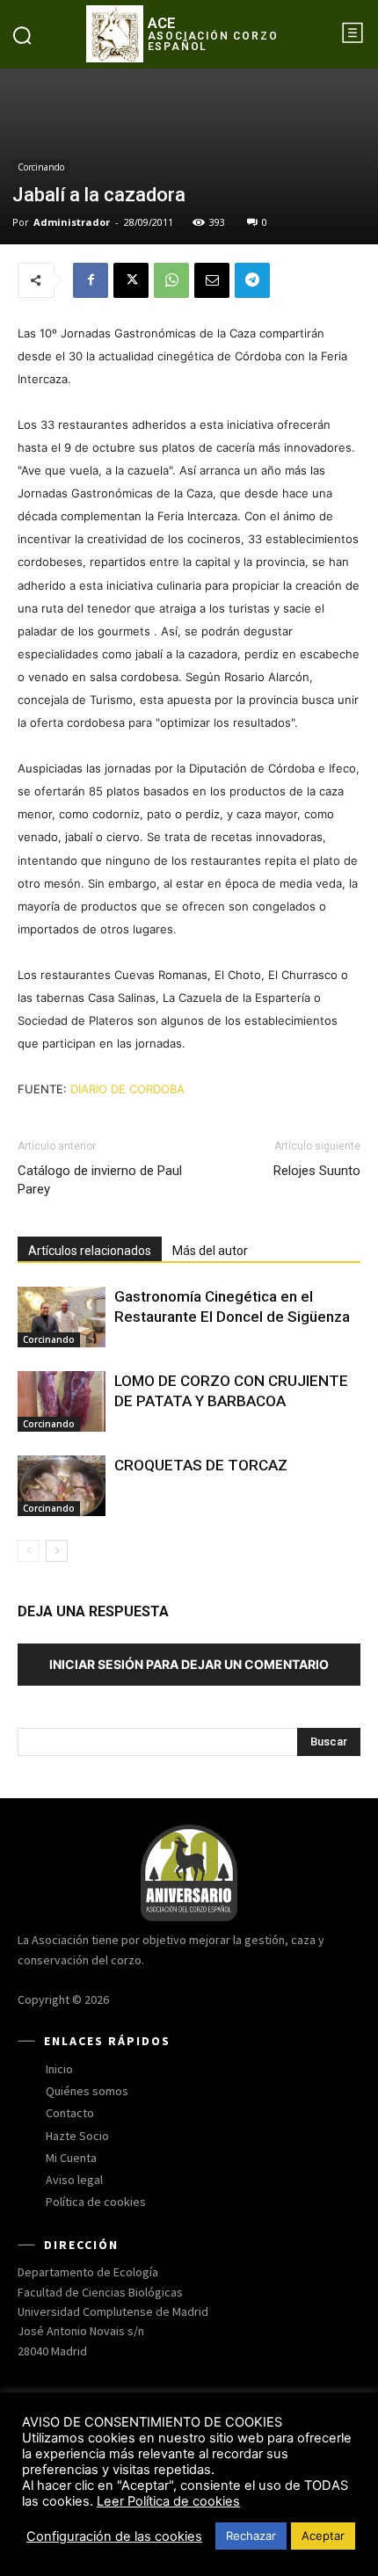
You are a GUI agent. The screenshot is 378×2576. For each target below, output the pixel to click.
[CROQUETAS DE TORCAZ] (62, 1486)
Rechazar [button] (251, 2536)
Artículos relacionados (90, 1251)
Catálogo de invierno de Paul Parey (100, 1180)
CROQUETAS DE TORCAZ (201, 1465)
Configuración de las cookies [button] (114, 2536)
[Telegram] (252, 280)
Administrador (72, 222)
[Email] (212, 280)
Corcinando (41, 167)
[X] (131, 280)
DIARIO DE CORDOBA (127, 1089)
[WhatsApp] (171, 280)
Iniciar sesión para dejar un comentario (189, 1664)
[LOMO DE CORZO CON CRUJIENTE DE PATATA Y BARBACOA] (62, 1401)
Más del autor (210, 1251)
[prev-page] (29, 1551)
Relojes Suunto (317, 1171)
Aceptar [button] (323, 2536)
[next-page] (57, 1551)
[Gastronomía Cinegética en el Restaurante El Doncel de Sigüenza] (62, 1317)
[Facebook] (91, 280)
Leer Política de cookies (168, 2501)
